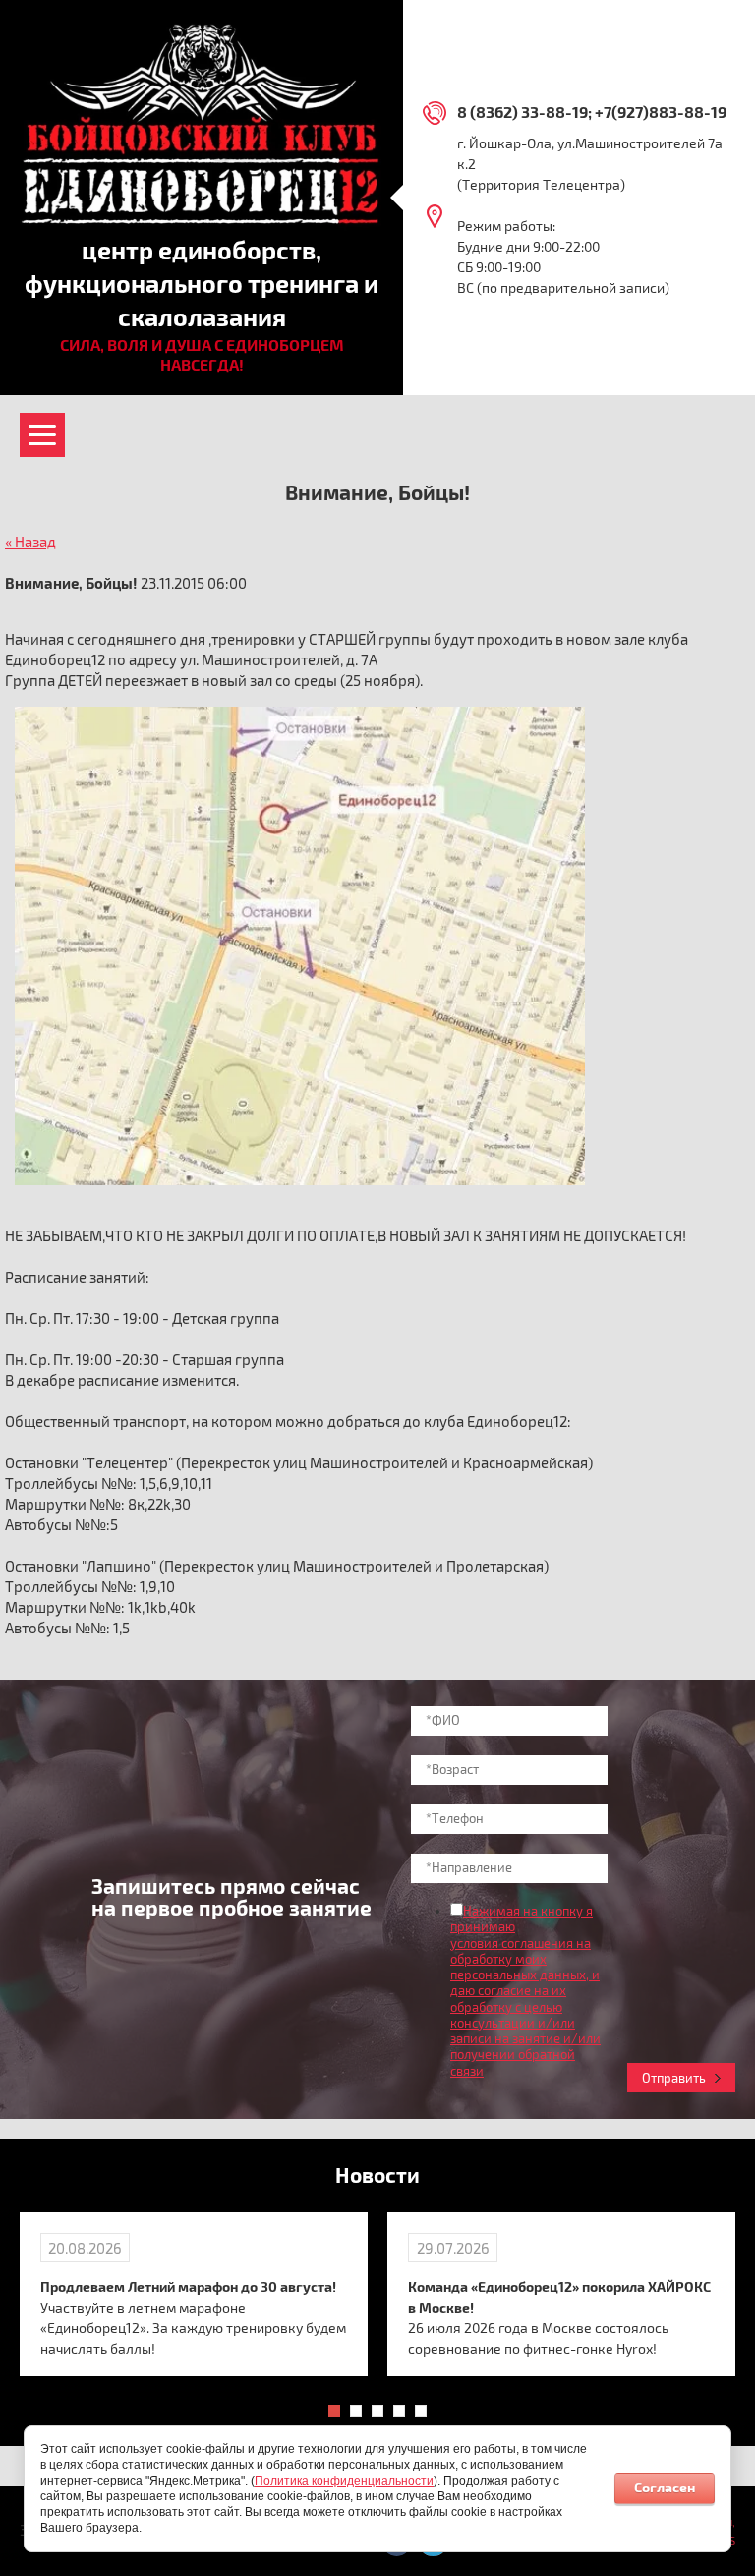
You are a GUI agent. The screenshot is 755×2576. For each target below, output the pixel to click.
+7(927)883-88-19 (661, 113)
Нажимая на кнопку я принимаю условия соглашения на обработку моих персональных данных (522, 1944)
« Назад (30, 543)
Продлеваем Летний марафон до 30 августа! (188, 2288)
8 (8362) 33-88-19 (523, 113)
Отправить (674, 2079)
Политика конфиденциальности (344, 2481)
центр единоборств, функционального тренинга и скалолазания (202, 285)
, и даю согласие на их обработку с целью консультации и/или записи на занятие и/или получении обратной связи (525, 2024)
